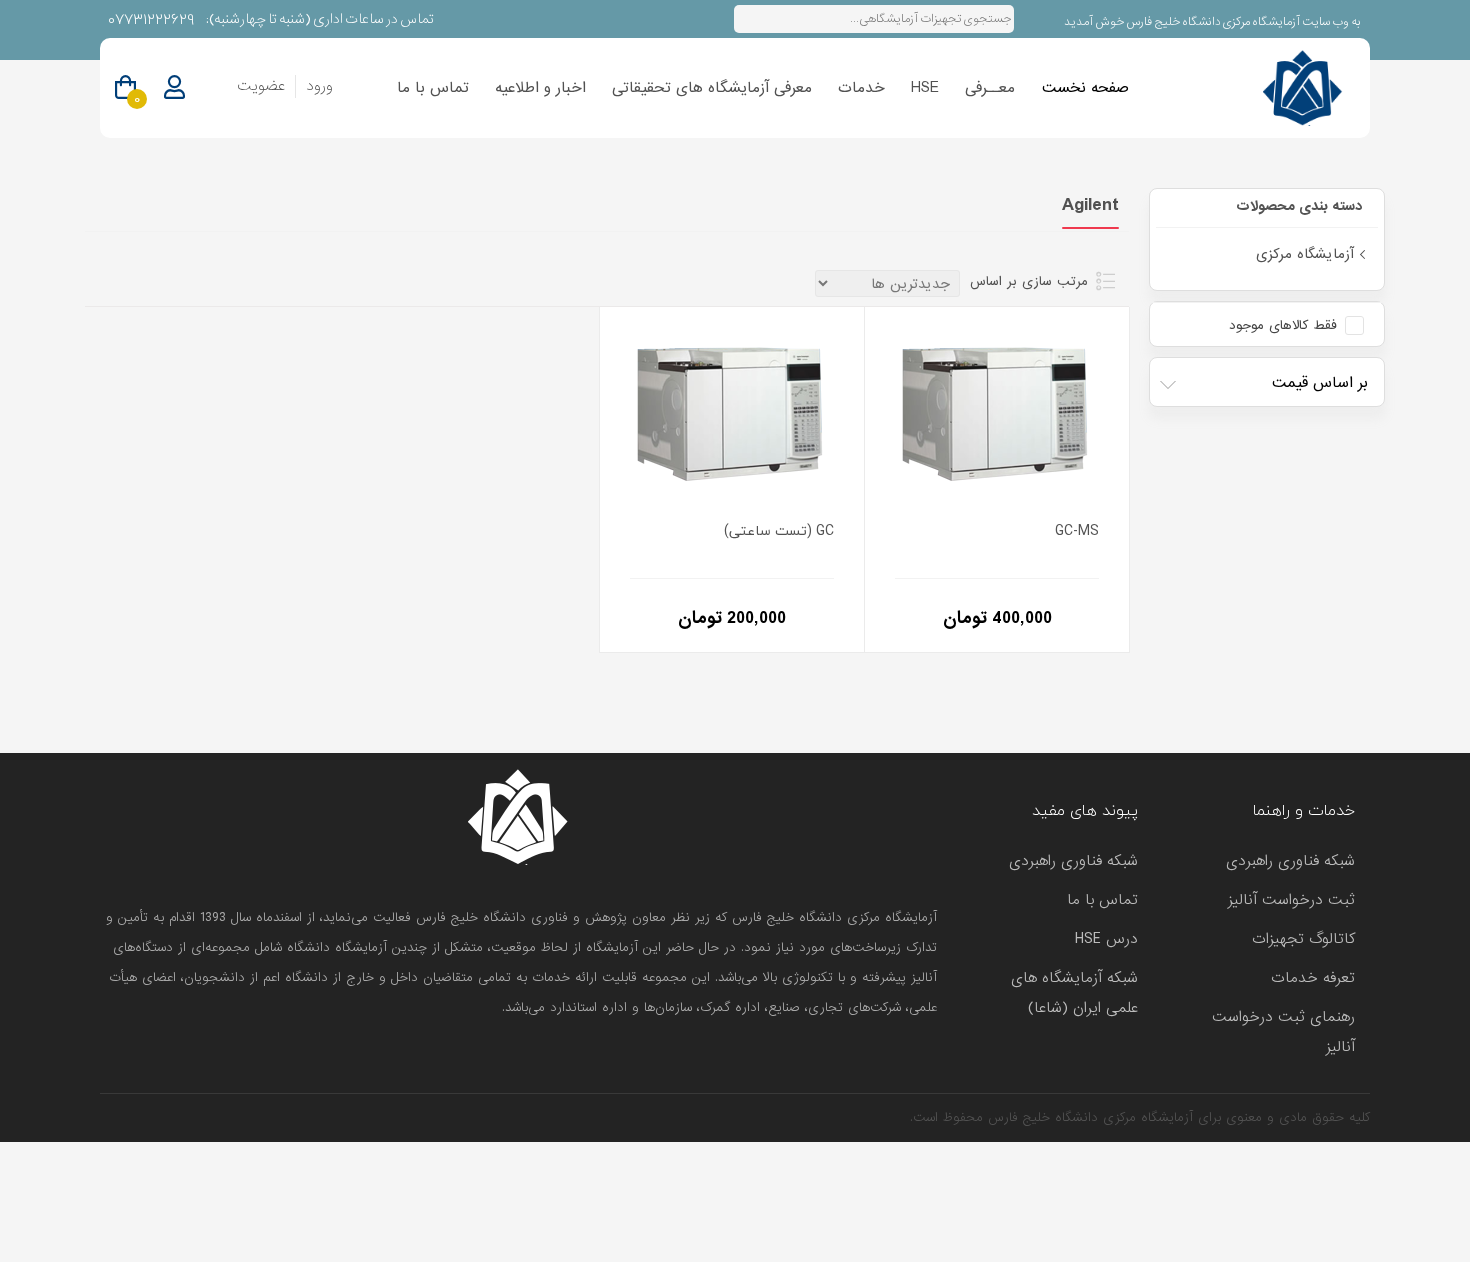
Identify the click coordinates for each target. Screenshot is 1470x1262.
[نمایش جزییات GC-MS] (997, 408)
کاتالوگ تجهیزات (1303, 939)
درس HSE (1106, 939)
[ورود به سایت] (174, 88)
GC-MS (1077, 531)
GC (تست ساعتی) (779, 531)
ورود (319, 86)
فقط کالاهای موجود (1283, 326)
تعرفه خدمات (1313, 978)
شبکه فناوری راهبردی (1290, 861)
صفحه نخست (1085, 88)
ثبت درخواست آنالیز (1291, 900)
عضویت (261, 86)
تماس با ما (433, 88)
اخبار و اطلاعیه (540, 88)
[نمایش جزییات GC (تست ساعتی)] (732, 408)
